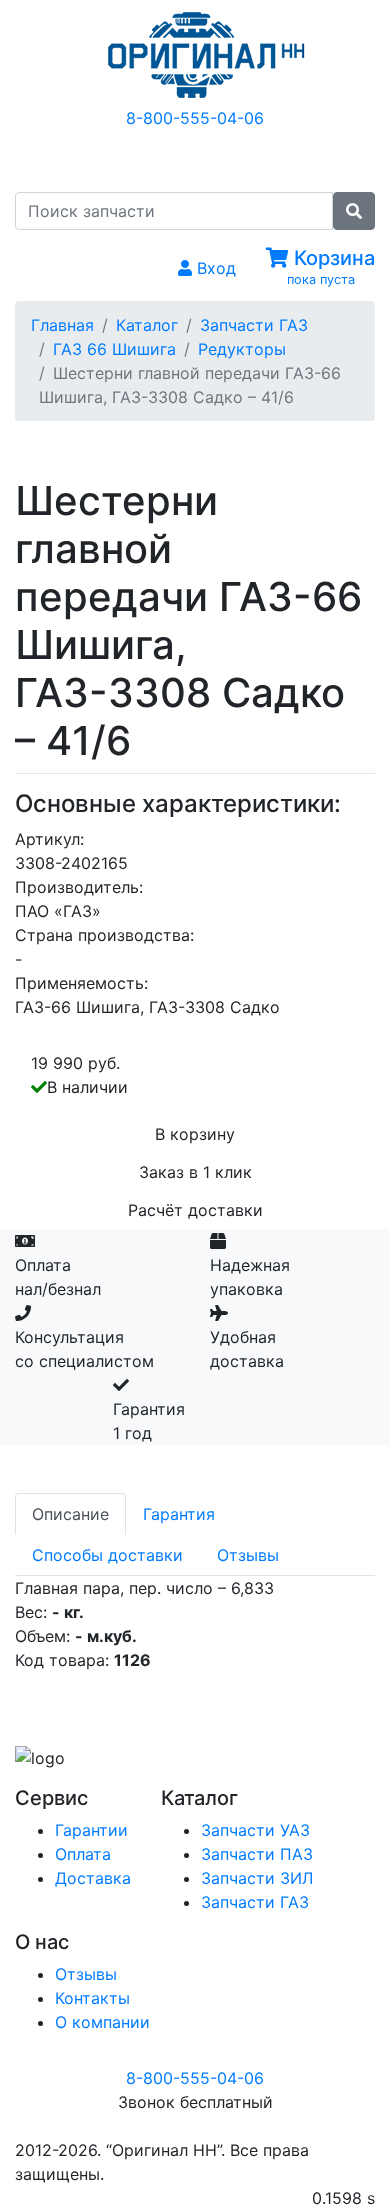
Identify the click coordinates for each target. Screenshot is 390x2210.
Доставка (93, 1878)
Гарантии (91, 1830)
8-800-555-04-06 (195, 118)
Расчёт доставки (195, 1210)
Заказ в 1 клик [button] (195, 1172)
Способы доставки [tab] (107, 1555)
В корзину (195, 1134)
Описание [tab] (70, 1514)
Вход (214, 268)
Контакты (92, 1998)
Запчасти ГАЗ (254, 325)
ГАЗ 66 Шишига (114, 349)
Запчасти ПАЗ (257, 1854)
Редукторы (242, 349)
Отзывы (86, 1974)
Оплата (83, 1854)
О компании (102, 2022)
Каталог (147, 325)
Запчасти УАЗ (255, 1830)
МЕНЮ (210, 159)
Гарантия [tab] (179, 1514)
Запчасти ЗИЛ (257, 1878)
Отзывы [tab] (248, 1555)
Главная (62, 325)
